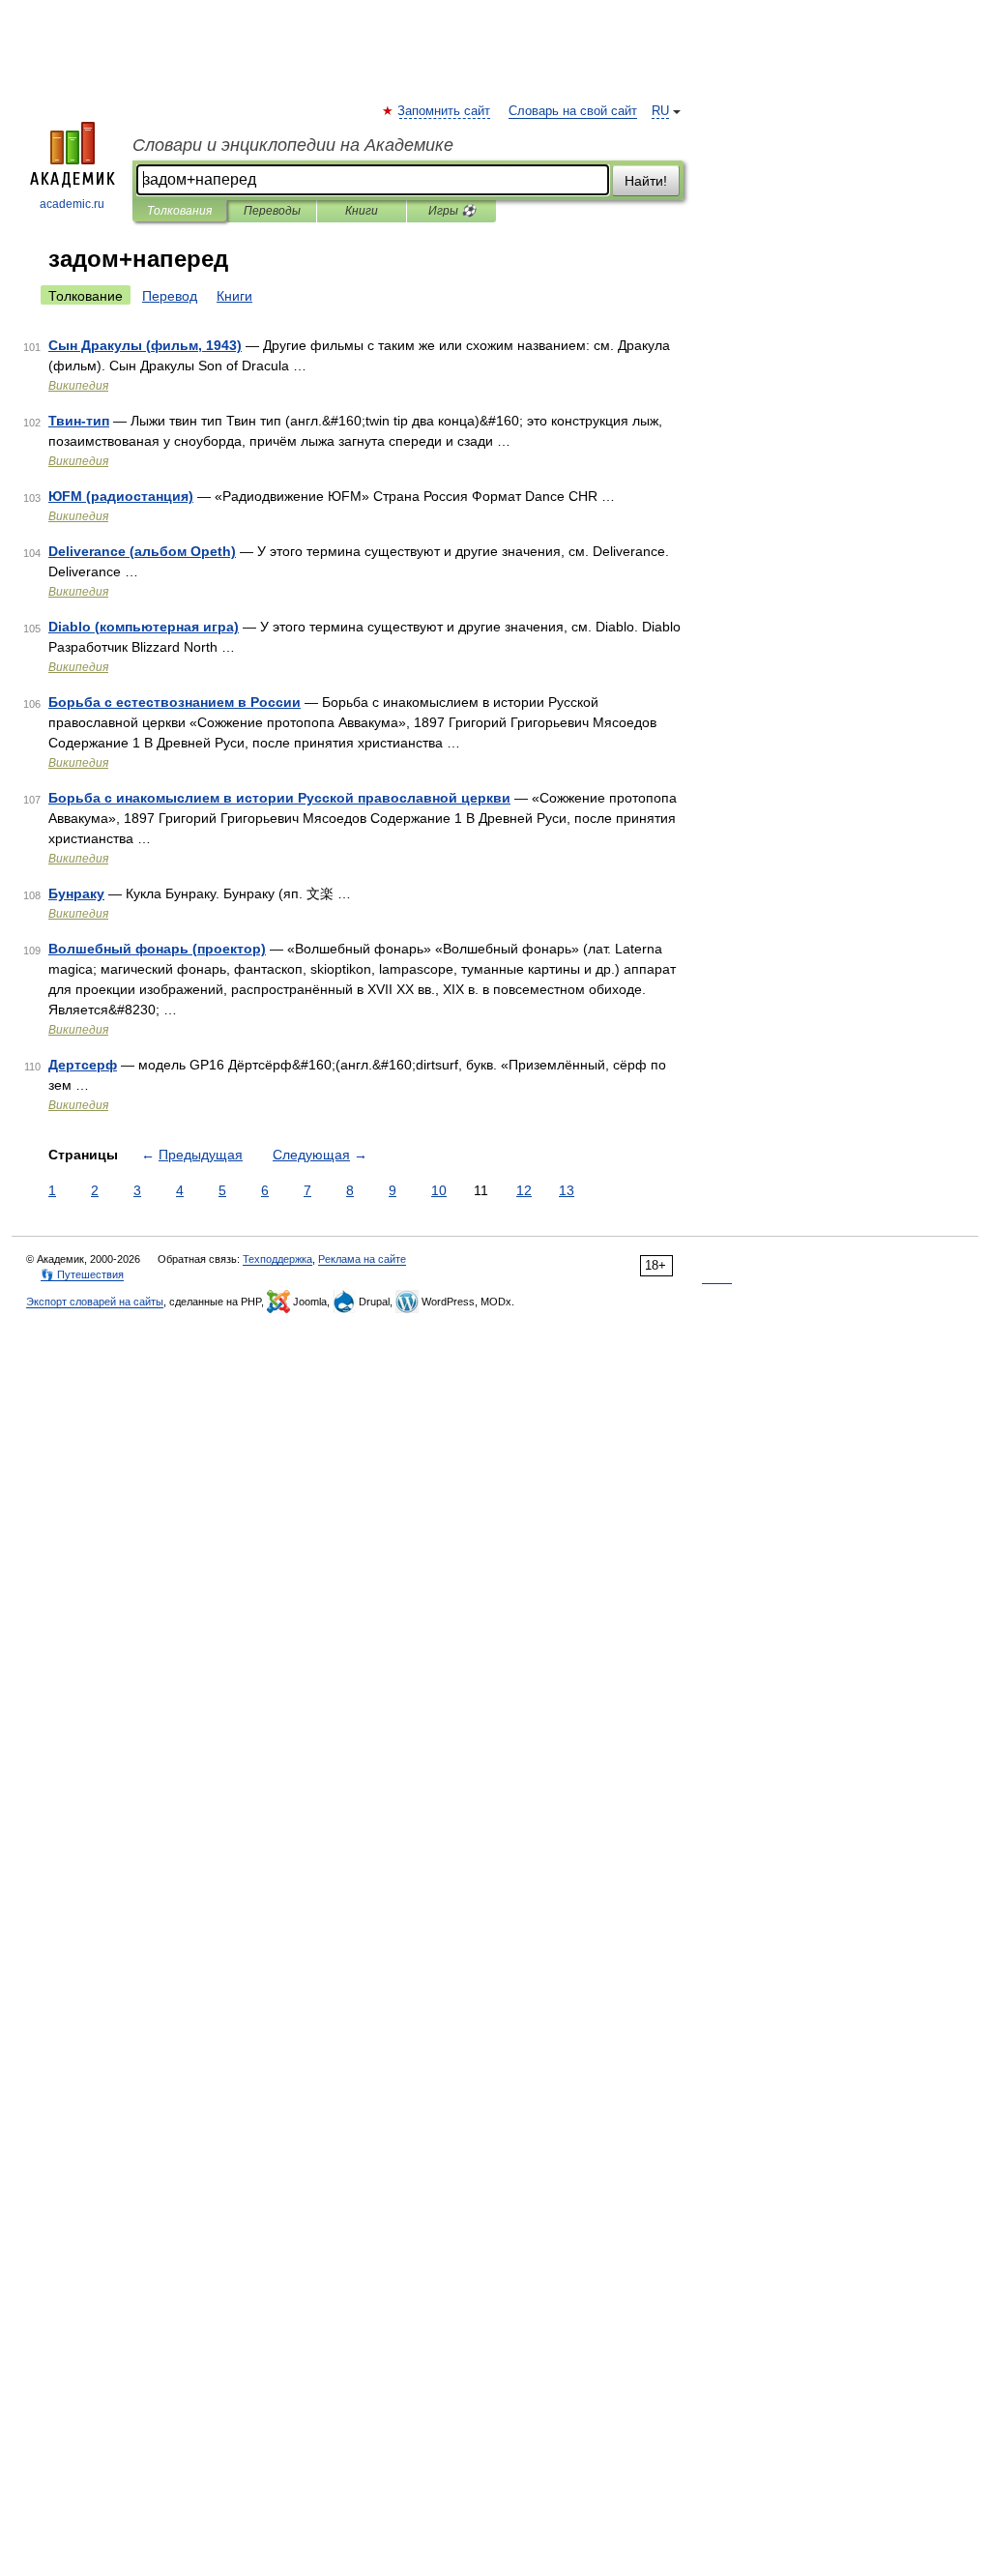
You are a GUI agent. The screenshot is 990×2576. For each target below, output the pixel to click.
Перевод (170, 296)
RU (660, 111)
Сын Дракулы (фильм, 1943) (145, 345)
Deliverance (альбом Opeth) (142, 551)
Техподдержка (277, 1259)
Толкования (179, 211)
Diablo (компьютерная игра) (144, 627)
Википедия (78, 386)
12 (524, 1190)
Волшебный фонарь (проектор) (157, 949)
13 (567, 1190)
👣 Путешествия (82, 1274)
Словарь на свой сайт (573, 111)
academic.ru (72, 204)
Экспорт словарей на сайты (95, 1302)
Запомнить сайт (445, 111)
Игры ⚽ (452, 211)
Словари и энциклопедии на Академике (293, 145)
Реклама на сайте (362, 1259)
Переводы (272, 211)
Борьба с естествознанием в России (175, 702)
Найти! (646, 181)
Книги (362, 211)
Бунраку (76, 893)
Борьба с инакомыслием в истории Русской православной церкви (279, 798)
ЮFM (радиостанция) (121, 496)
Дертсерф (83, 1065)
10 (439, 1190)
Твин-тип (79, 421)
